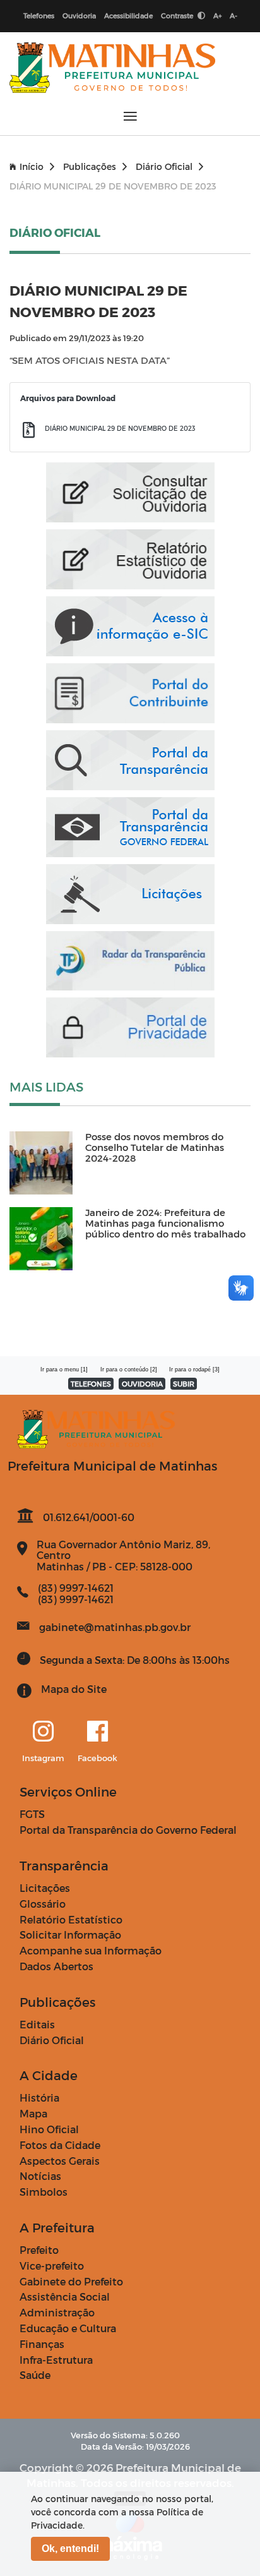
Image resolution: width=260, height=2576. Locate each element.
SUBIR (184, 1384)
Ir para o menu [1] (64, 1369)
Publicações (90, 166)
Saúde (35, 2375)
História (39, 2098)
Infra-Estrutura (56, 2360)
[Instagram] (43, 1732)
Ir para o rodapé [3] (194, 1369)
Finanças (42, 2344)
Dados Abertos (56, 1966)
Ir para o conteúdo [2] (129, 1369)
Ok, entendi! (70, 2549)
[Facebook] (98, 1732)
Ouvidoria (79, 15)
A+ (217, 15)
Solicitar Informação (70, 1935)
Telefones (39, 15)
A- (233, 15)
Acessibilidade (128, 15)
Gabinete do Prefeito (71, 2281)
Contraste (178, 15)
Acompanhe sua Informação (91, 1950)
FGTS (32, 1814)
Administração (57, 2312)
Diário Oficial (164, 166)
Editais (37, 2024)
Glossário (43, 1904)
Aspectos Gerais (60, 2161)
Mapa (33, 2113)
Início (32, 166)
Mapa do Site (74, 1689)
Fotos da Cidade (60, 2145)
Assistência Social (65, 2296)
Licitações (45, 1888)
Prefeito (39, 2250)
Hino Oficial (49, 2129)
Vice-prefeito (52, 2266)
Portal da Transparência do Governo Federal (128, 1830)
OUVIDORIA (142, 1384)
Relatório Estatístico (71, 1919)
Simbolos (44, 2192)
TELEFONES (91, 1384)
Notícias (40, 2176)
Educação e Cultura (68, 2328)
